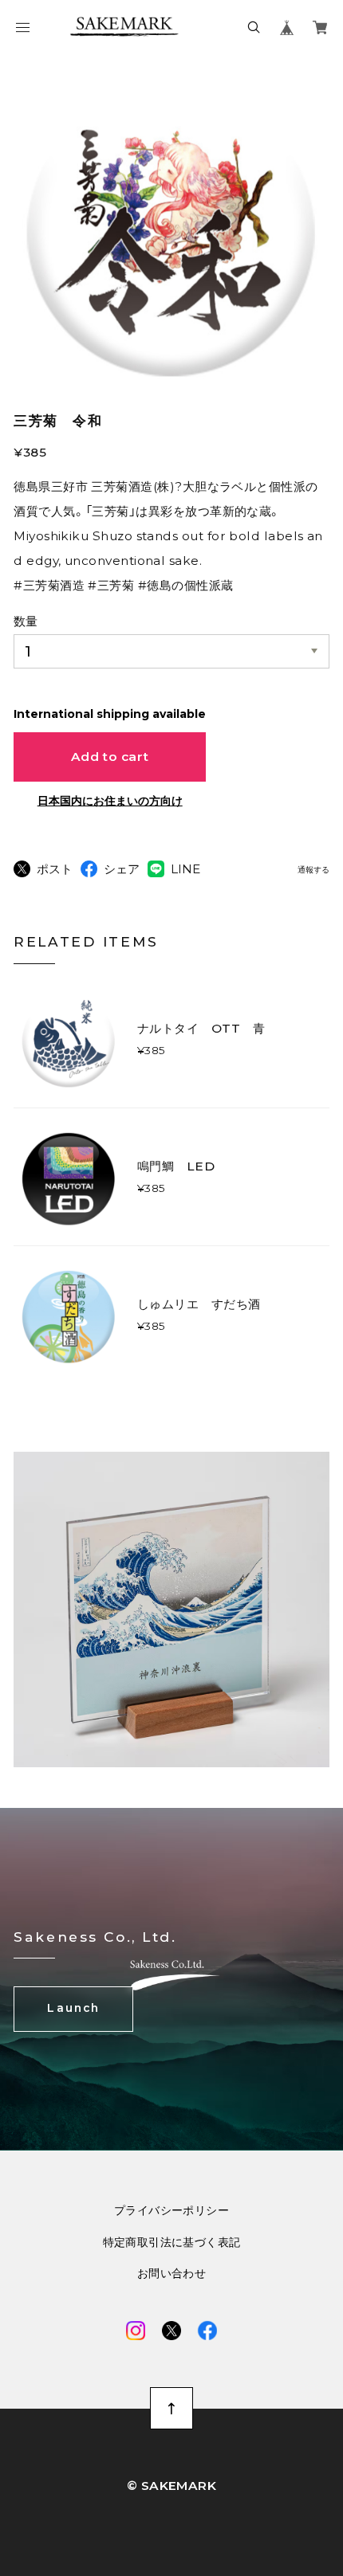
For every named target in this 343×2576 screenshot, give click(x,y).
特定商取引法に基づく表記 (172, 2243)
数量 (26, 621)
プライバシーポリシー (171, 2211)
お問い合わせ (171, 2274)
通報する (313, 870)
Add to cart (110, 757)
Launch (73, 2008)
